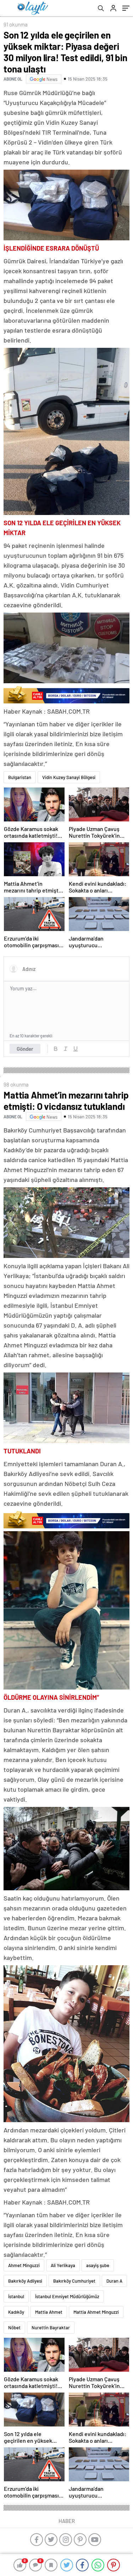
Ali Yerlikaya (63, 2265)
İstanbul (16, 2296)
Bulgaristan (20, 777)
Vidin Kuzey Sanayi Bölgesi (69, 777)
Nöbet (14, 2328)
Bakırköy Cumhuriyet (74, 2281)
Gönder (25, 1049)
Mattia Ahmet (49, 2312)
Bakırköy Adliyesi (25, 2281)
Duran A (114, 2281)
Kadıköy (16, 2312)
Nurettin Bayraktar (51, 2328)
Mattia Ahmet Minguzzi (96, 2312)
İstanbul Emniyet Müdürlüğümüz (67, 2296)
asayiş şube (98, 2265)
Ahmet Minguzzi (24, 2265)
